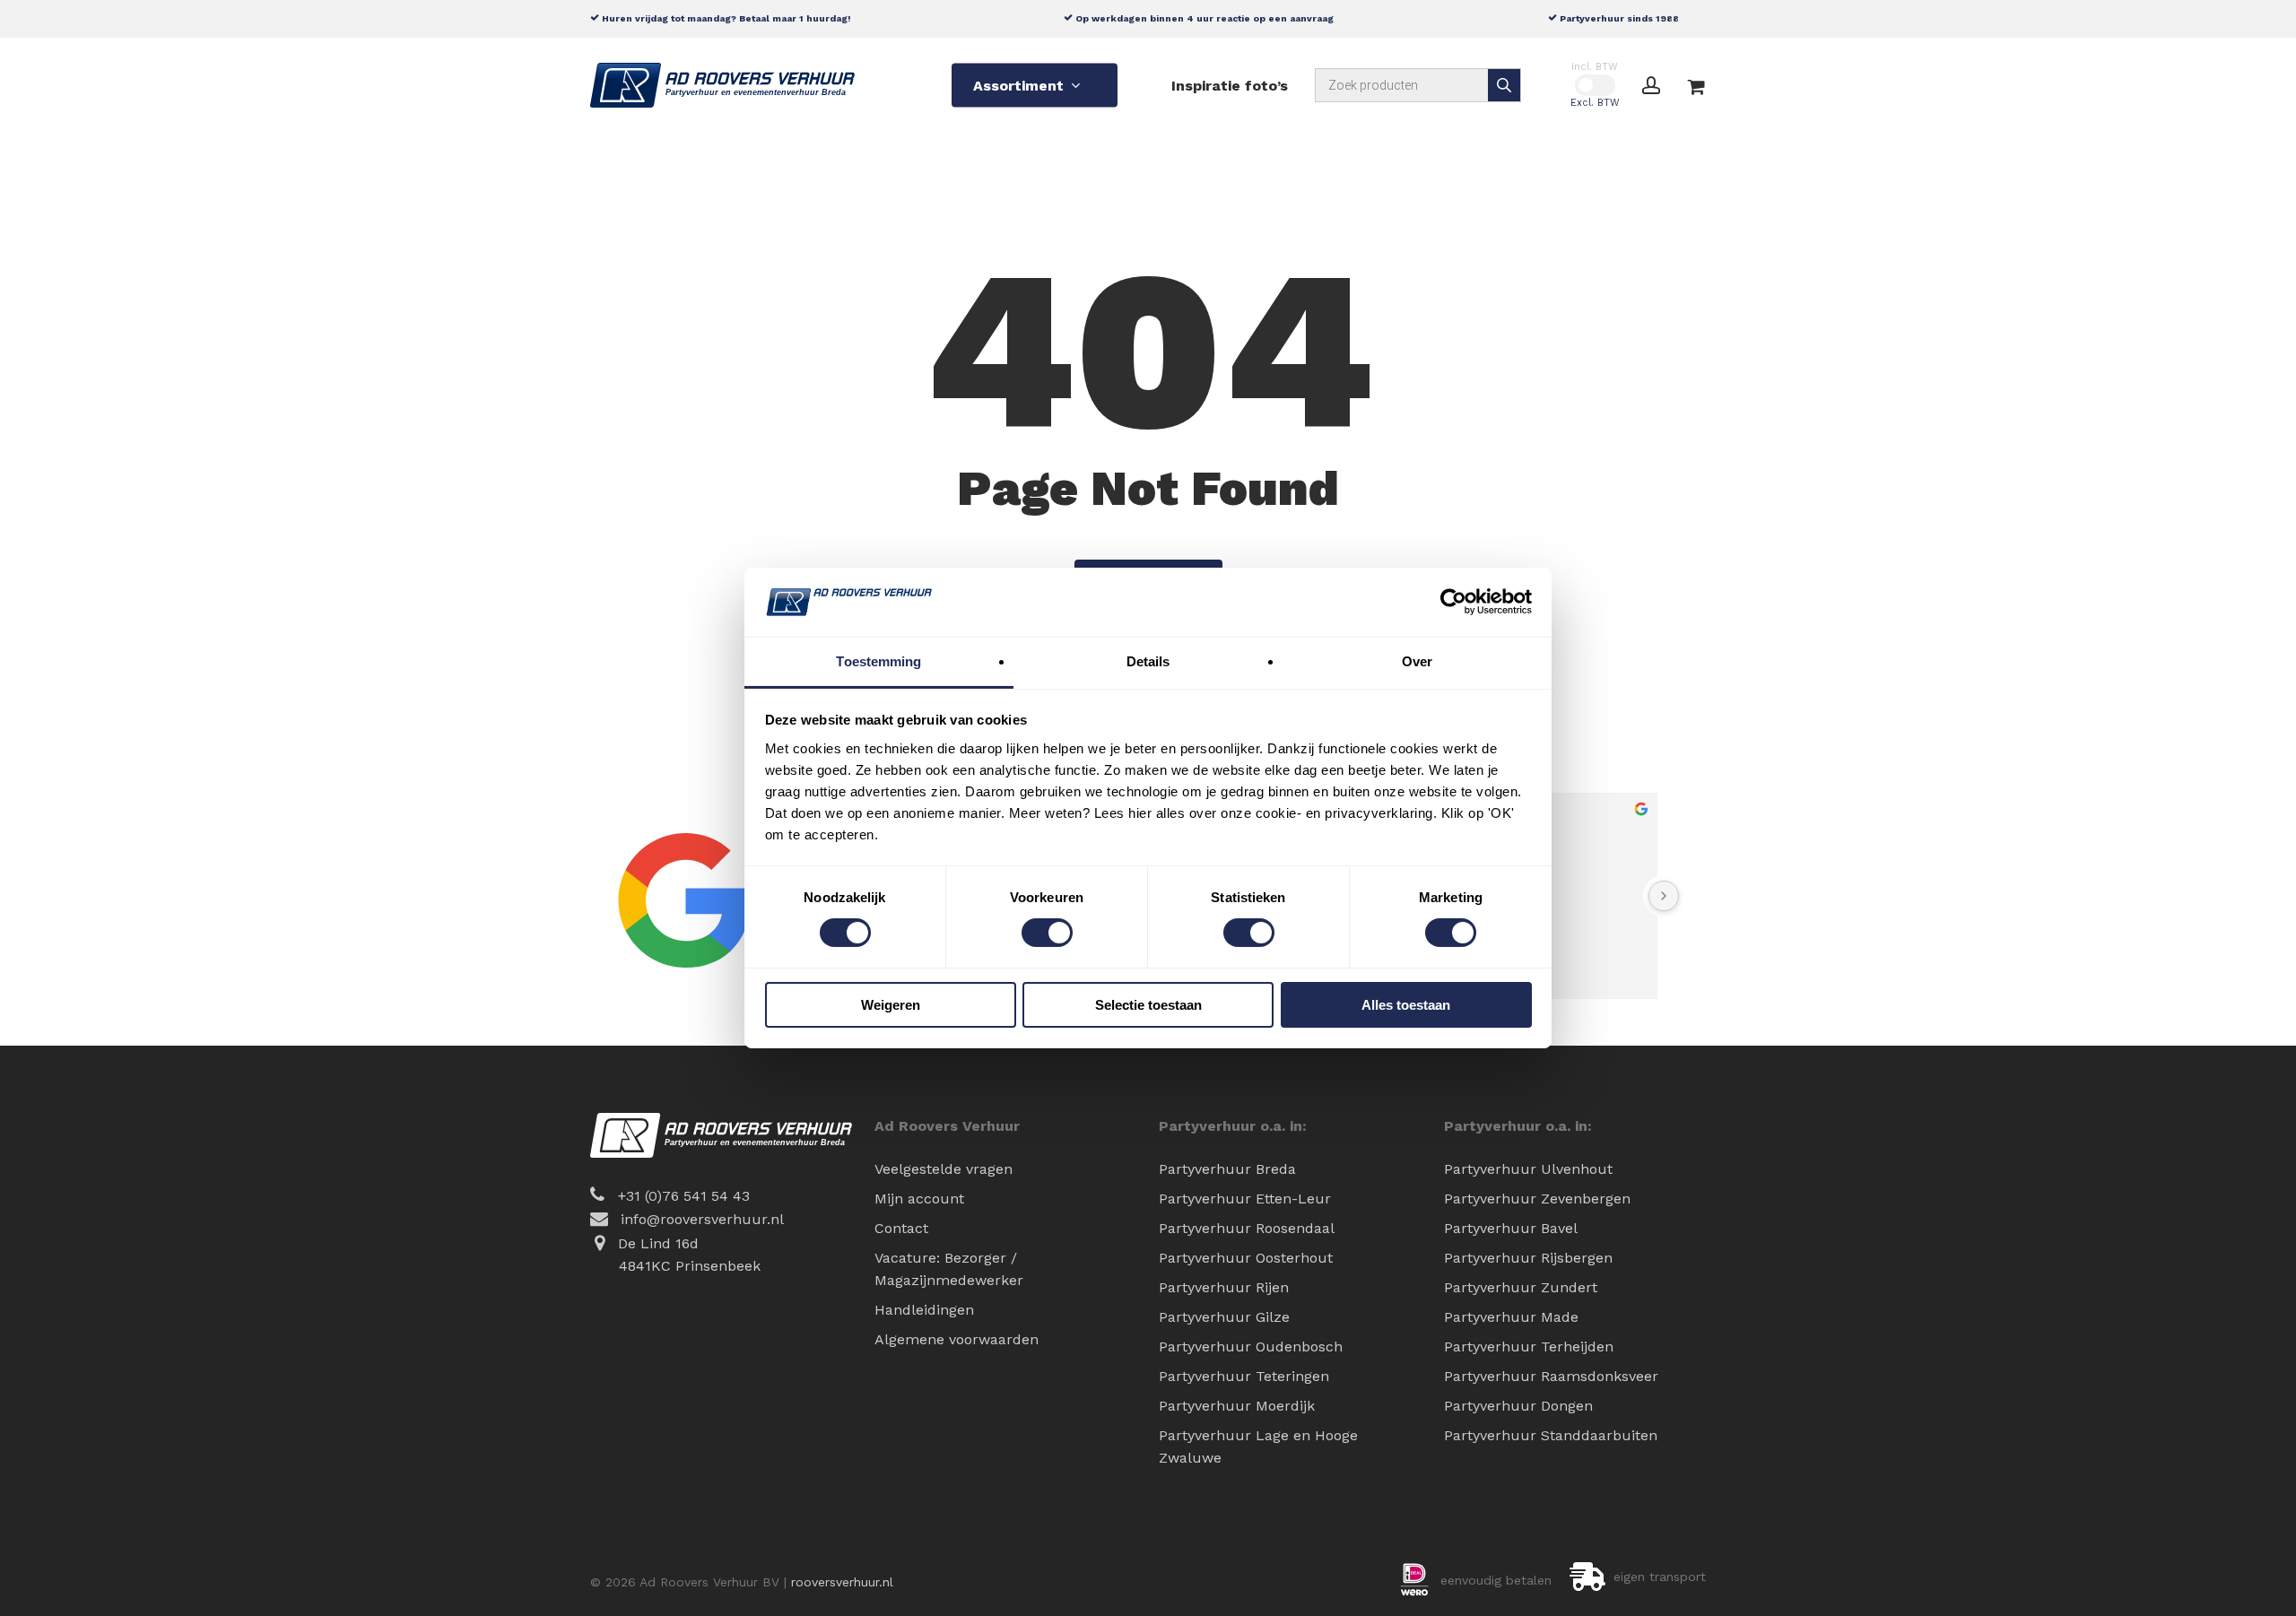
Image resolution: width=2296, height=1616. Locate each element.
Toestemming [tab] (878, 661)
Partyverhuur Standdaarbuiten (1551, 1435)
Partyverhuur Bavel (1511, 1228)
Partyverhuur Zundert (1521, 1287)
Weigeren (891, 1005)
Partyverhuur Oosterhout (1246, 1258)
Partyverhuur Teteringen (1244, 1376)
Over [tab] (1417, 661)
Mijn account (919, 1199)
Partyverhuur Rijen (1224, 1287)
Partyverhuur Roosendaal (1247, 1228)
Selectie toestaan (1148, 1005)
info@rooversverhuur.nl (702, 1219)
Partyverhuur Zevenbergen (1537, 1199)
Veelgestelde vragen (944, 1169)
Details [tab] (1148, 661)
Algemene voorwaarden (957, 1339)
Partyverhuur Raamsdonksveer (1551, 1376)
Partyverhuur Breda (1227, 1169)
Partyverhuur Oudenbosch (1251, 1347)
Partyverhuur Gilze (1224, 1317)
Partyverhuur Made (1511, 1317)
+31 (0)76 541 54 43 (684, 1196)
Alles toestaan (1406, 1005)
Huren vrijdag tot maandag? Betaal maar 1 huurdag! (725, 18)
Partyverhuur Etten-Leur (1245, 1199)
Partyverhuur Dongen (1518, 1406)
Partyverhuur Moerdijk (1237, 1406)
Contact (901, 1228)
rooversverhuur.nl (842, 1582)
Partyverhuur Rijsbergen (1528, 1258)
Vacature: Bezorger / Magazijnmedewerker (949, 1269)
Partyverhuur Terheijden (1529, 1347)
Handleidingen (924, 1310)
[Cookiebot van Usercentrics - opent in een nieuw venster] (1453, 602)
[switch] (1047, 933)
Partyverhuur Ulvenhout (1528, 1169)
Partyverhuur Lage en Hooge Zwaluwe (1258, 1447)
